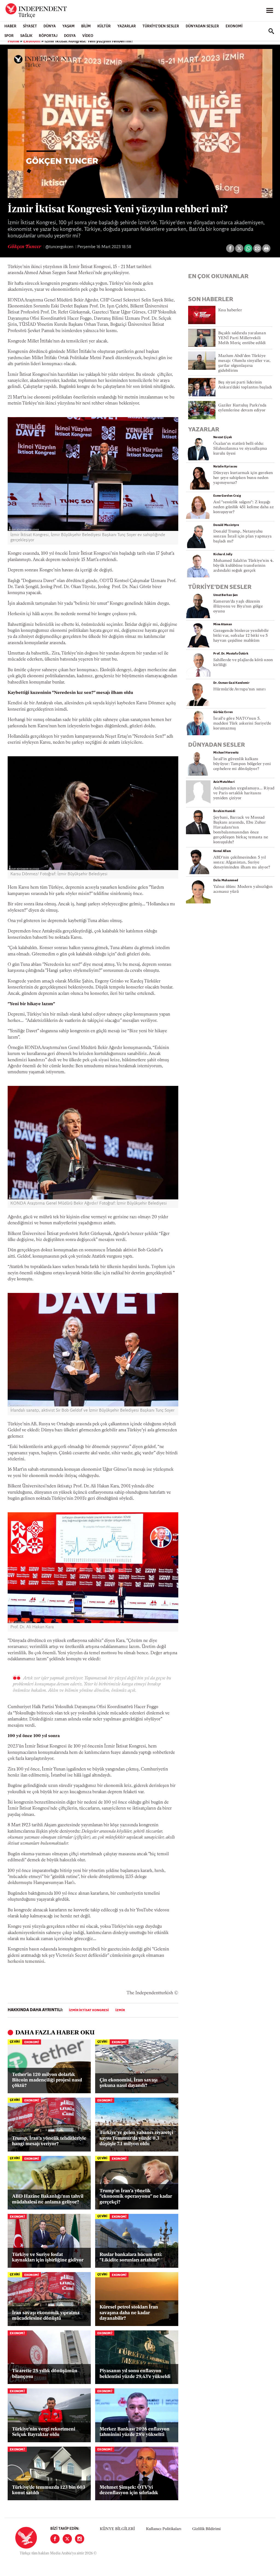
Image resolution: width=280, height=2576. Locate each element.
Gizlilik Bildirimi (206, 2529)
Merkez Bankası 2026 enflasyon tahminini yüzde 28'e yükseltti (135, 2432)
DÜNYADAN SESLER (202, 26)
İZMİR (120, 2010)
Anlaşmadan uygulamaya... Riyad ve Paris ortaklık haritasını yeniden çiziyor (244, 793)
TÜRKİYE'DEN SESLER (161, 26)
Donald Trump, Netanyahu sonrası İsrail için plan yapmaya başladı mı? (242, 537)
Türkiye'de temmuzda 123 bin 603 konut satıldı (49, 2490)
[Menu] (270, 11)
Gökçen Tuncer (25, 247)
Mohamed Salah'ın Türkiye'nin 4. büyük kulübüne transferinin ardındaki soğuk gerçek (243, 566)
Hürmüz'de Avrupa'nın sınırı (239, 689)
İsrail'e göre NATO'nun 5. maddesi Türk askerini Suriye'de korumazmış (242, 724)
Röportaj (48, 36)
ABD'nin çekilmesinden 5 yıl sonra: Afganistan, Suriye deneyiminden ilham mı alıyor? (242, 863)
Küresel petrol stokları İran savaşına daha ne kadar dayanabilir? (129, 2313)
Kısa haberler (230, 310)
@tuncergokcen (59, 247)
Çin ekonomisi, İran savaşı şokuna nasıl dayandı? (129, 2083)
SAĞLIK (26, 36)
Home (13, 41)
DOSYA (70, 36)
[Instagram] (80, 2539)
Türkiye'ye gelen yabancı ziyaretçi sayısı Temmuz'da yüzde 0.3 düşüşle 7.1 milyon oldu (136, 2138)
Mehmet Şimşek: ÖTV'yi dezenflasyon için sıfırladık (129, 2490)
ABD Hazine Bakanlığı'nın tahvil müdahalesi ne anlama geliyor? (48, 2199)
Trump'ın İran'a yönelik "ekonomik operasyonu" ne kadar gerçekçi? (136, 2197)
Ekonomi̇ (32, 41)
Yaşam (68, 26)
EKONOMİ (234, 26)
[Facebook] (55, 2539)
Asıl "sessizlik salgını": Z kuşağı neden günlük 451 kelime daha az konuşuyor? (243, 507)
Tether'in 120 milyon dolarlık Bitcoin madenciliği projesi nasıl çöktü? (47, 2080)
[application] (140, 123)
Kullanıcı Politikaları (164, 2529)
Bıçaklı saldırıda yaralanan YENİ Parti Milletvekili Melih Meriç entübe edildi (242, 338)
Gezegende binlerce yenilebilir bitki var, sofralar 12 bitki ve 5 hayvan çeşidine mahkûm (241, 636)
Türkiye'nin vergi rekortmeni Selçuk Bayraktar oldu (44, 2432)
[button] (140, 123)
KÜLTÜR (104, 26)
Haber (10, 26)
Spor (9, 36)
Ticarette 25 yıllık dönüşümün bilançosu (45, 2374)
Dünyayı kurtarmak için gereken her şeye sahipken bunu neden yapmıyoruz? (243, 478)
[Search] (271, 31)
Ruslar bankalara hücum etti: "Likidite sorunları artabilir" (131, 2257)
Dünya (50, 26)
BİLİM (86, 26)
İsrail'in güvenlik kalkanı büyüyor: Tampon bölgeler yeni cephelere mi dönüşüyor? (242, 764)
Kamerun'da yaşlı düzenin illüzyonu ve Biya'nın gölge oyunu (238, 607)
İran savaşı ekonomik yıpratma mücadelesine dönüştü (46, 2316)
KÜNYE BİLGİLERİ (117, 2529)
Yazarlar (127, 26)
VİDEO (88, 36)
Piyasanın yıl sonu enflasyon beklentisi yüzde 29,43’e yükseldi (135, 2374)
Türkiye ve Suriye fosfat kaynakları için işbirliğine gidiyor (48, 2257)
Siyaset (30, 26)
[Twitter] (67, 2539)
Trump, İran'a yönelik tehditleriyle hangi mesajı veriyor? (49, 2141)
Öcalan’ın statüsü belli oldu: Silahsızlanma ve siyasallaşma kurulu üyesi (240, 449)
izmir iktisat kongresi (89, 2010)
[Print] (266, 248)
